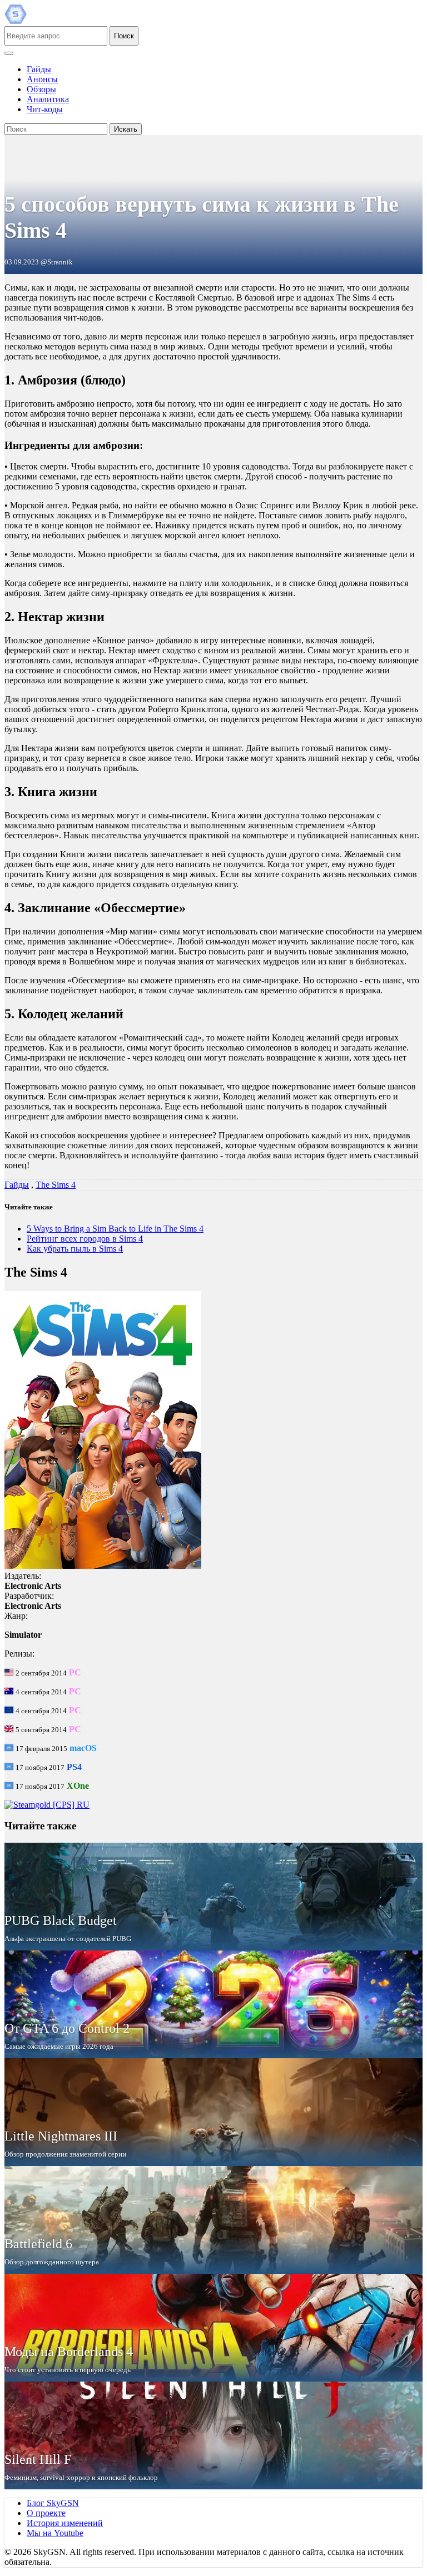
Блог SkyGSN (53, 2503)
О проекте (46, 2513)
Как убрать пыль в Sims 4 (75, 1249)
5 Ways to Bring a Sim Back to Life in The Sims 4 (115, 1229)
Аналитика (48, 99)
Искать (126, 129)
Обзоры (41, 89)
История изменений (65, 2523)
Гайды (39, 69)
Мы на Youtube (55, 2533)
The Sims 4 (56, 1185)
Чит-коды (45, 109)
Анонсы (42, 79)
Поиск (124, 36)
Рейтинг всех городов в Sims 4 (85, 1239)
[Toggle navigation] (9, 53)
